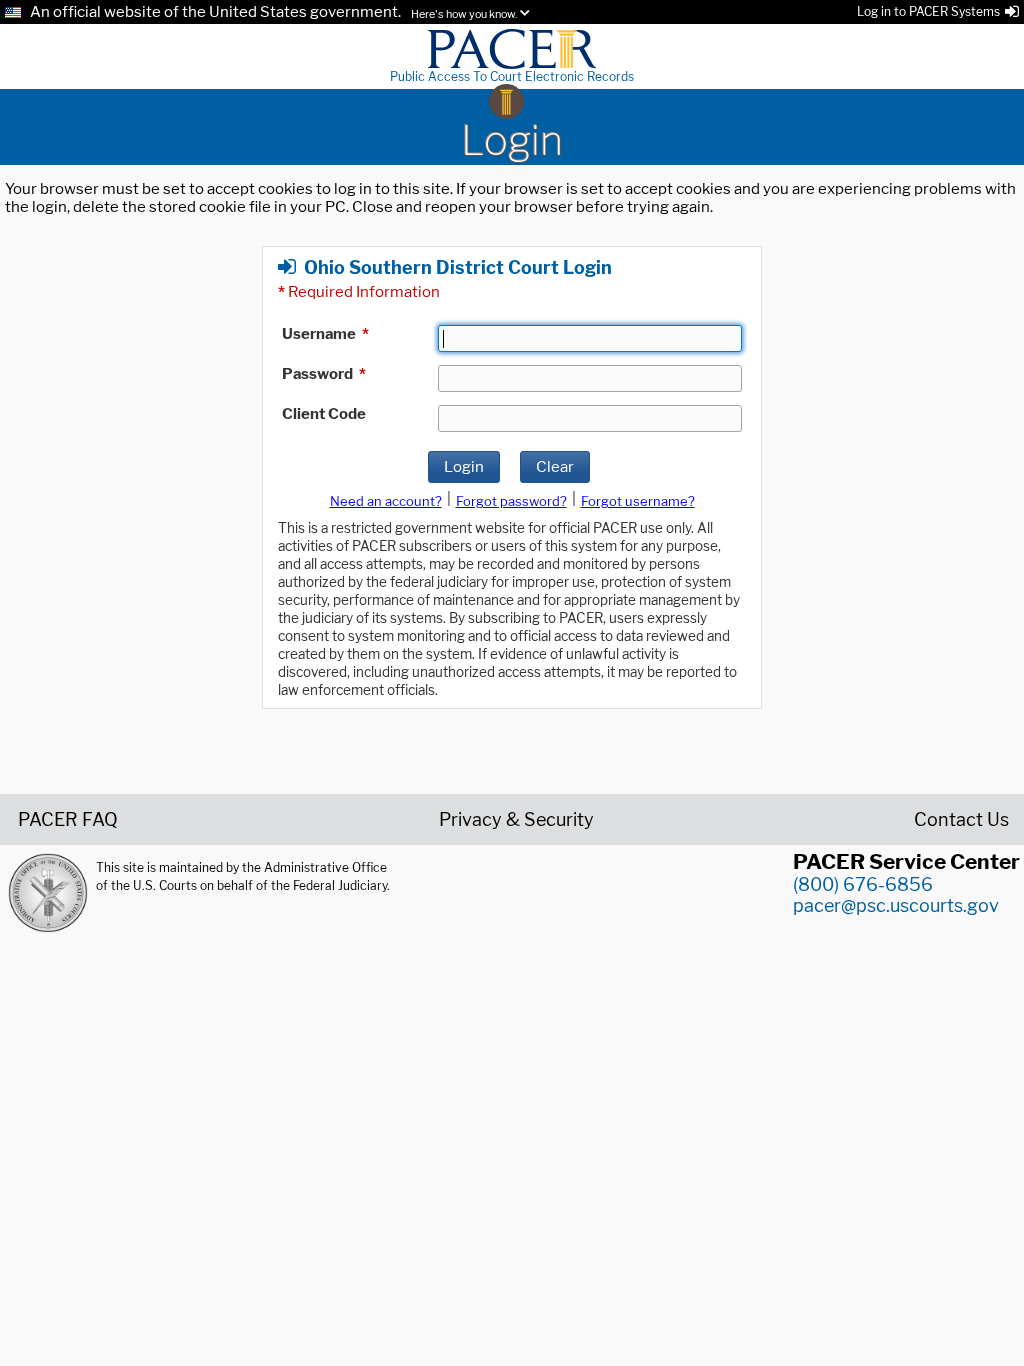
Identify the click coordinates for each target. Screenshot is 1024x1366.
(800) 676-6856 (863, 884)
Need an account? (386, 501)
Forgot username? (638, 501)
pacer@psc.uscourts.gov (896, 905)
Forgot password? (511, 501)
